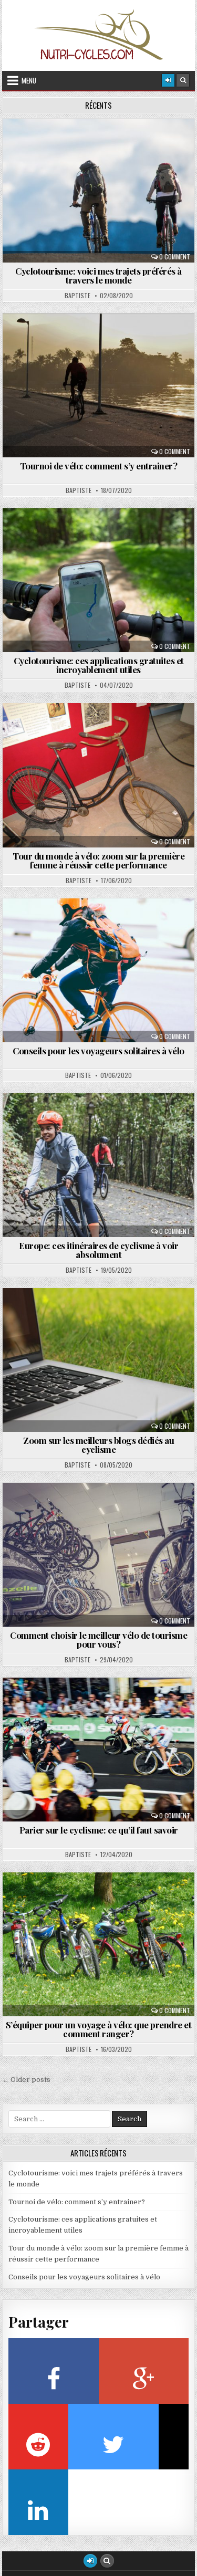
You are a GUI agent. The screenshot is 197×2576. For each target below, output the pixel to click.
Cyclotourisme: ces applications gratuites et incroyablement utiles (99, 665)
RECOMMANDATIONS (103, 144)
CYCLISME (103, 339)
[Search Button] (183, 80)
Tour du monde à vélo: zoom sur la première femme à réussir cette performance (98, 860)
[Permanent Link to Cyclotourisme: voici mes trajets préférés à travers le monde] (99, 191)
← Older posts (26, 2080)
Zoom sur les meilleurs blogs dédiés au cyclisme (98, 1445)
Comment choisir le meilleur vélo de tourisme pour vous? (98, 1640)
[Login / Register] (168, 80)
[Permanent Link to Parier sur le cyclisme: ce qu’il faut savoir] (99, 1750)
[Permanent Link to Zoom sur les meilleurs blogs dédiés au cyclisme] (99, 1360)
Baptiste (77, 296)
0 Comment (175, 257)
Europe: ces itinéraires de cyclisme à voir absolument (98, 1250)
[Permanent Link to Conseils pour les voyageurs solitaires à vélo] (99, 970)
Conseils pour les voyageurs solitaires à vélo (98, 1051)
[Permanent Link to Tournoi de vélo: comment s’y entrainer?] (99, 385)
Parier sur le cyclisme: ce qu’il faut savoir (99, 1830)
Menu (29, 80)
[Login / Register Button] (90, 2561)
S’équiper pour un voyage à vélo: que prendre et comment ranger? (99, 2029)
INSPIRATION (103, 729)
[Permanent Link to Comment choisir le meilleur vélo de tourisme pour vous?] (99, 1555)
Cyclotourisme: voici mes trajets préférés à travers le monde (98, 275)
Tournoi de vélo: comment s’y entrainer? (99, 466)
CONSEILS (103, 924)
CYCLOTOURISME (103, 534)
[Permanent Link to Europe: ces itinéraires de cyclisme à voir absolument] (99, 1165)
